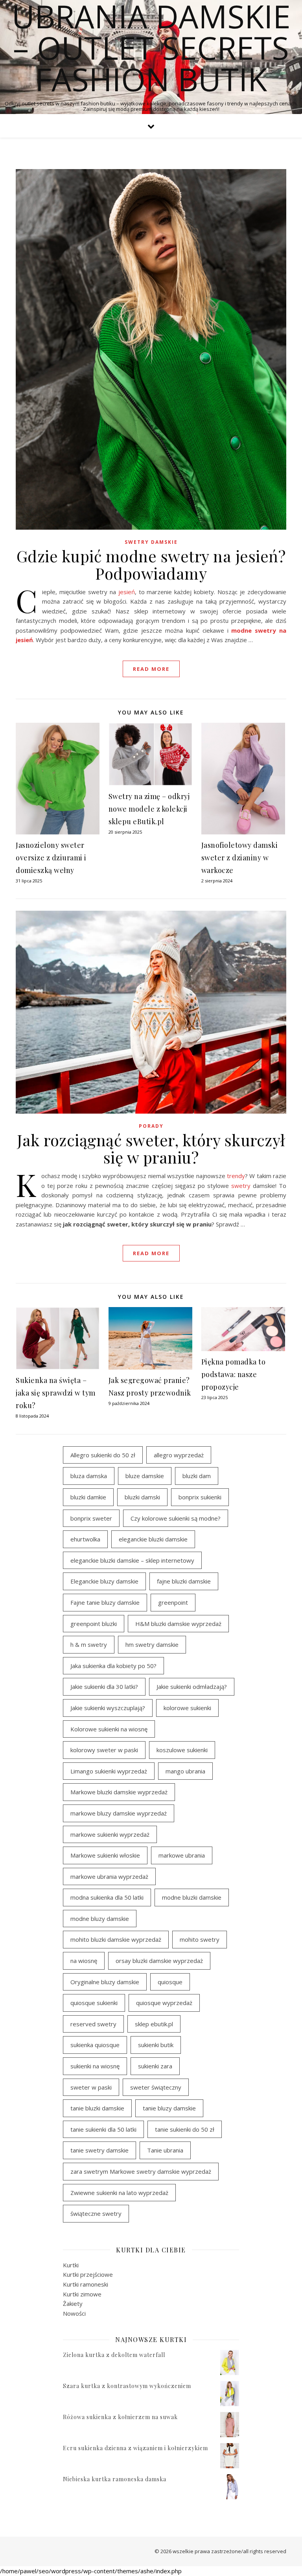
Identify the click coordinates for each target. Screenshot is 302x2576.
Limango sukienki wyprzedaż (109, 1771)
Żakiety (73, 2303)
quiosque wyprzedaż (164, 2003)
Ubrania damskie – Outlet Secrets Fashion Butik (151, 48)
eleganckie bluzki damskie (153, 1539)
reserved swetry (93, 2024)
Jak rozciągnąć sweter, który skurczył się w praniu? (151, 1148)
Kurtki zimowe (82, 2294)
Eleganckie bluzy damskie (104, 1581)
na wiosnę (84, 1961)
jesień (127, 592)
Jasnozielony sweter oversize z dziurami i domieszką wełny (51, 858)
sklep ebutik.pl (154, 2024)
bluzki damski (142, 1497)
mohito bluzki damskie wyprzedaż (116, 1939)
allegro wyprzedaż (179, 1455)
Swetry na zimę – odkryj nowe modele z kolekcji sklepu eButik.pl (149, 809)
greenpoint (173, 1602)
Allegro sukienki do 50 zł (103, 1455)
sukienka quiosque (95, 2045)
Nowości (74, 2313)
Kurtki (71, 2265)
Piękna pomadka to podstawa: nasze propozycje (234, 1374)
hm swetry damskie (152, 1644)
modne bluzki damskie (192, 1897)
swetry (241, 1186)
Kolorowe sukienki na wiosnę (109, 1729)
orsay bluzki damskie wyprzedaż (159, 1961)
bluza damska (89, 1476)
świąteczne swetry (96, 2213)
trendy (236, 1176)
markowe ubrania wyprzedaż (109, 1876)
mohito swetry (200, 1939)
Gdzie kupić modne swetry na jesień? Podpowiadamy (151, 564)
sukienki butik (156, 2045)
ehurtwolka (85, 1539)
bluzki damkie (88, 1497)
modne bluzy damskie (100, 1919)
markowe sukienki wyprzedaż (110, 1834)
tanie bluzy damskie (169, 2108)
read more (151, 669)
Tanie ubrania (165, 2150)
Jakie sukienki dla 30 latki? (104, 1687)
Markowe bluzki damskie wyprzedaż (119, 1792)
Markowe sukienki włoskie (105, 1855)
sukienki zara (155, 2066)
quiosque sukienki (94, 2003)
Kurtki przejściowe (88, 2274)
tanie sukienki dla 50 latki (103, 2129)
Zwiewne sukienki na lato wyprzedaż (119, 2193)
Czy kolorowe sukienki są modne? (176, 1518)
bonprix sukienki (200, 1497)
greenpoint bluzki (94, 1624)
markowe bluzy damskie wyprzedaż (119, 1813)
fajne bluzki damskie (184, 1581)
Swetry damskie (151, 542)
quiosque (170, 1982)
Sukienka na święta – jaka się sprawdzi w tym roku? (56, 1393)
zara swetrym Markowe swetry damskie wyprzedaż (141, 2171)
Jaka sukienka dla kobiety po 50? (113, 1666)
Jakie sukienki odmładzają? (192, 1687)
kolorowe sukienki (187, 1708)
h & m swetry (89, 1644)
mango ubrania (185, 1771)
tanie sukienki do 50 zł (185, 2129)
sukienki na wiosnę (95, 2066)
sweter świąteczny (156, 2087)
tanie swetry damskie (99, 2150)
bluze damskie (145, 1476)
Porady (151, 1126)
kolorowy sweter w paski (104, 1750)
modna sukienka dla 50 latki (107, 1897)
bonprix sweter (91, 1518)
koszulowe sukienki (182, 1750)
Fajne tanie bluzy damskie (105, 1602)
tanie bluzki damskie (97, 2108)
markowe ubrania (182, 1855)
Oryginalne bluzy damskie (105, 1982)
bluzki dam (197, 1476)
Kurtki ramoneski (86, 2284)
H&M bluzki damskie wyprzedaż (178, 1624)
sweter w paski (91, 2087)
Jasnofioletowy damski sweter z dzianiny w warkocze (240, 858)
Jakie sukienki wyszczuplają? (108, 1708)
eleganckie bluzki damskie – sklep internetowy (132, 1560)
